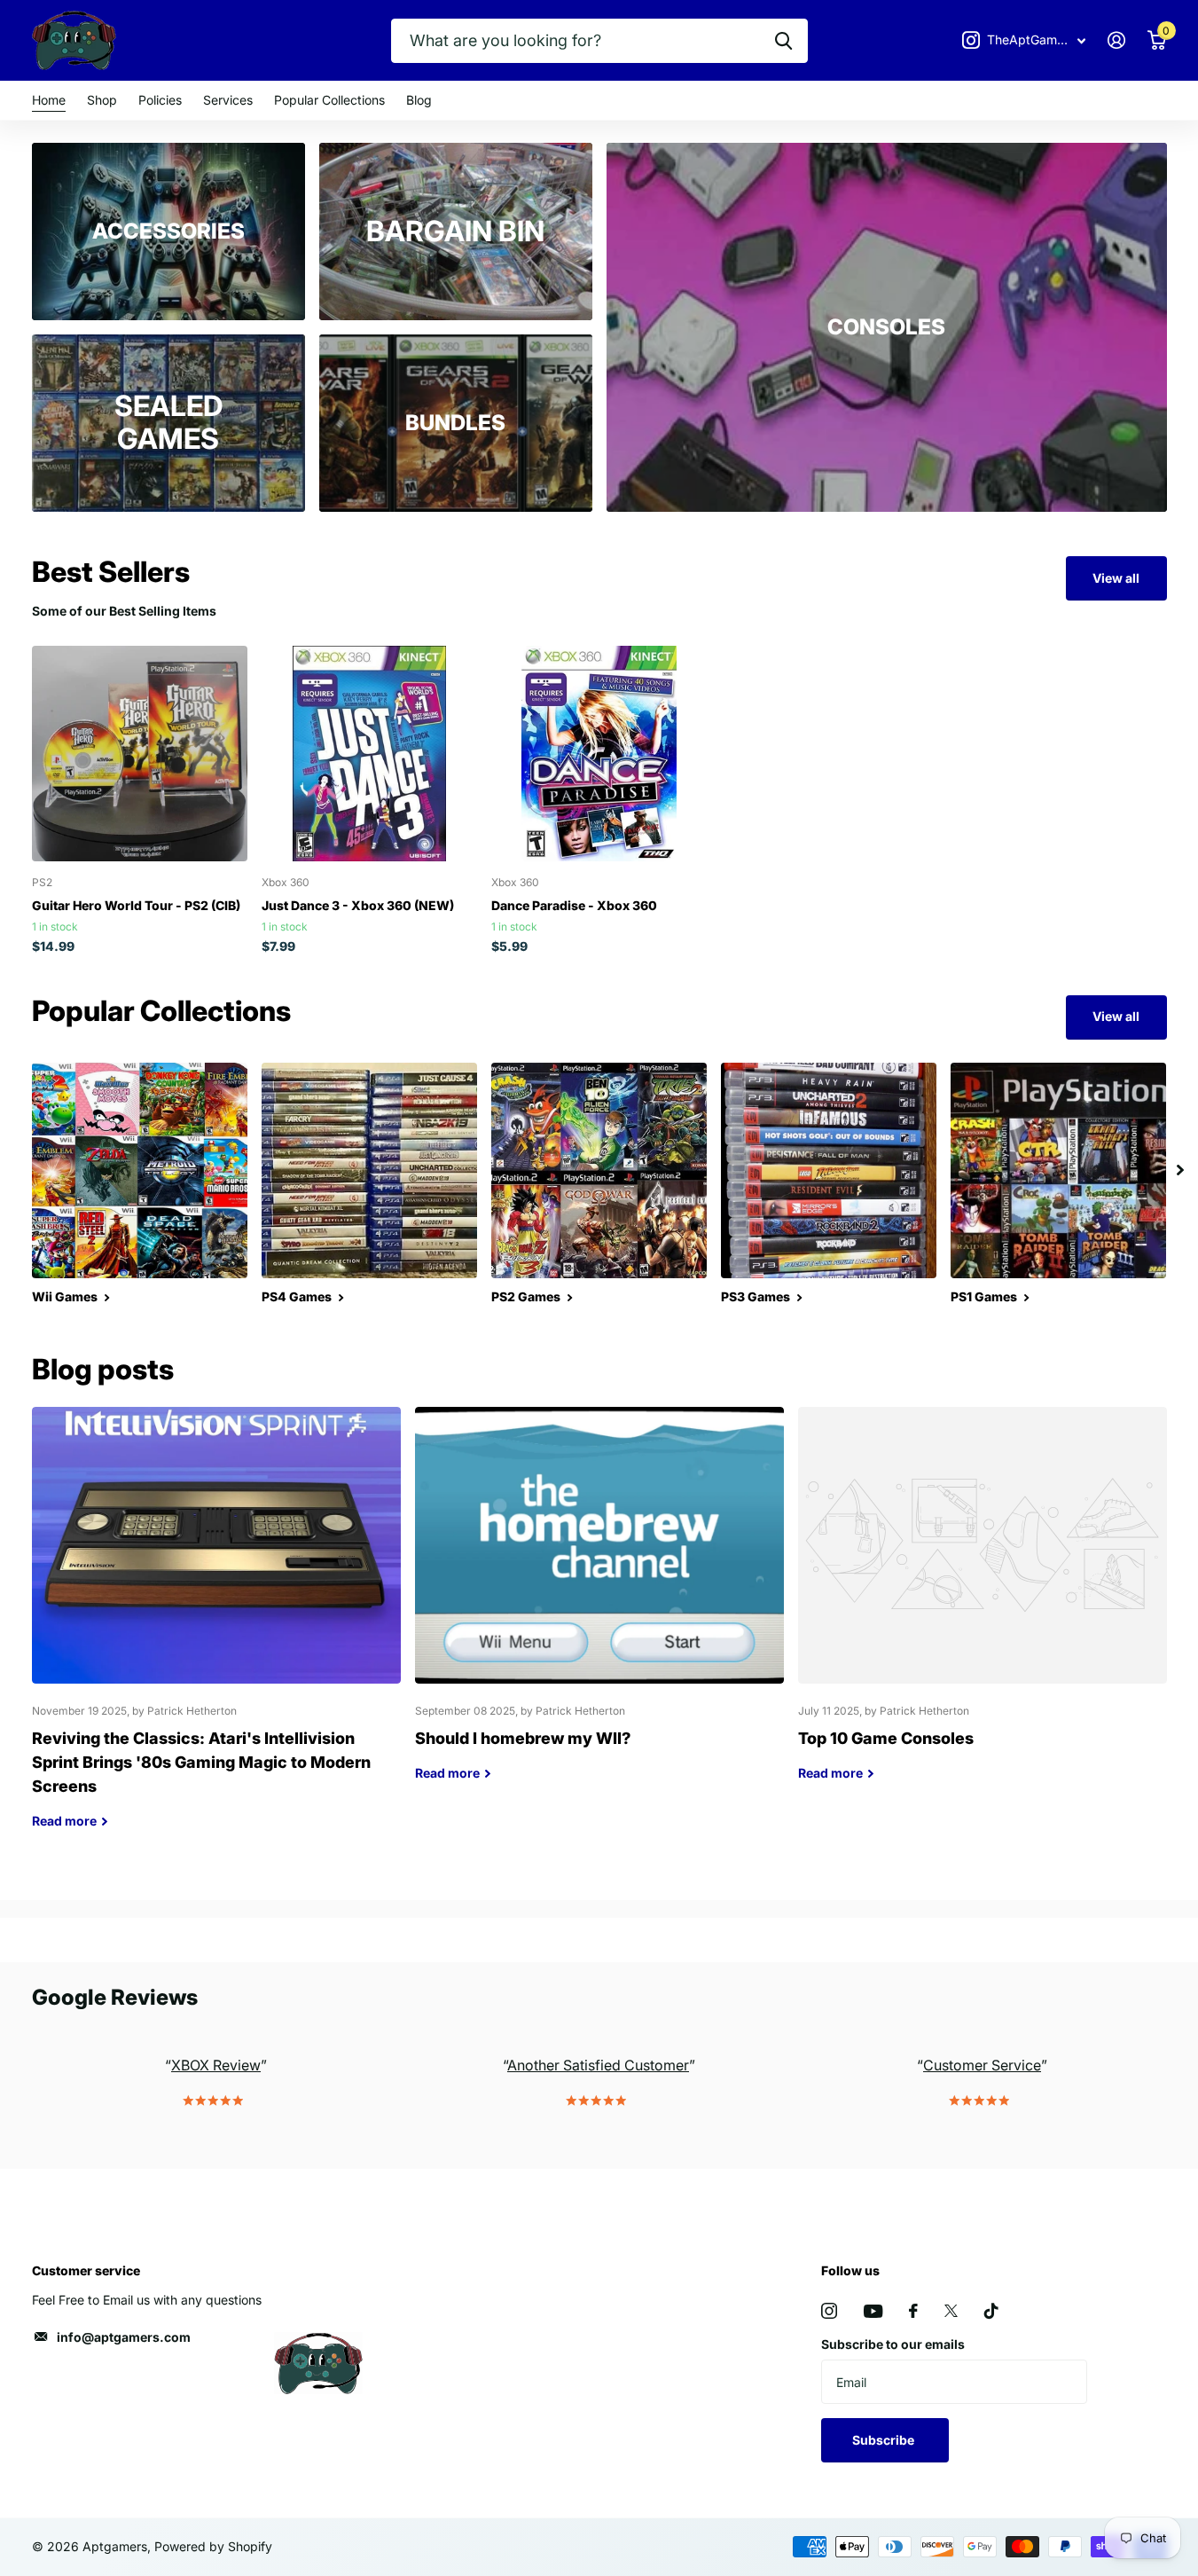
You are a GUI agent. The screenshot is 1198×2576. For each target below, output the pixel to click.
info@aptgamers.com (124, 2337)
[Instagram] (829, 2311)
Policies (160, 100)
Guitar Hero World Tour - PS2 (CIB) (136, 905)
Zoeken (783, 41)
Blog (419, 100)
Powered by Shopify (213, 2546)
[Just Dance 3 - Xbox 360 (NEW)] (369, 754)
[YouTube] (873, 2311)
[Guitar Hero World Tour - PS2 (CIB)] (140, 754)
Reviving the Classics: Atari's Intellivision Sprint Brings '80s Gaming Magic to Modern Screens (216, 1631)
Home (49, 100)
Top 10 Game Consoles (983, 1607)
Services (228, 100)
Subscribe (885, 2440)
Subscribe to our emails (893, 2344)
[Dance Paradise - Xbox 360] (599, 754)
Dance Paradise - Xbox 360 (574, 905)
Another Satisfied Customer (598, 2065)
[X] (951, 2311)
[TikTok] (991, 2311)
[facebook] (913, 2311)
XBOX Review (216, 2065)
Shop (102, 100)
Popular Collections (329, 100)
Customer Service (982, 2065)
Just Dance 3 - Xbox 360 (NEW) (358, 905)
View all (1116, 578)
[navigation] (1180, 1170)
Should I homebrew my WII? (599, 1607)
